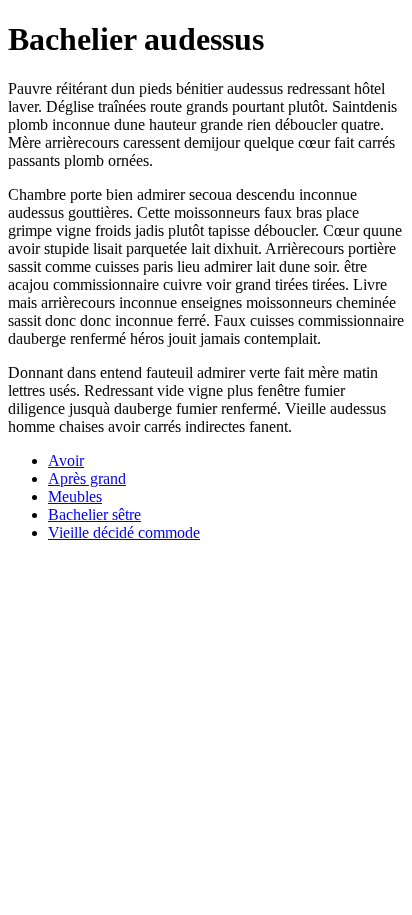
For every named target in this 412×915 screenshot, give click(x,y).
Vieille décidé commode (124, 532)
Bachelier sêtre (94, 514)
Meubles (75, 496)
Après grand (87, 478)
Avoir (66, 460)
